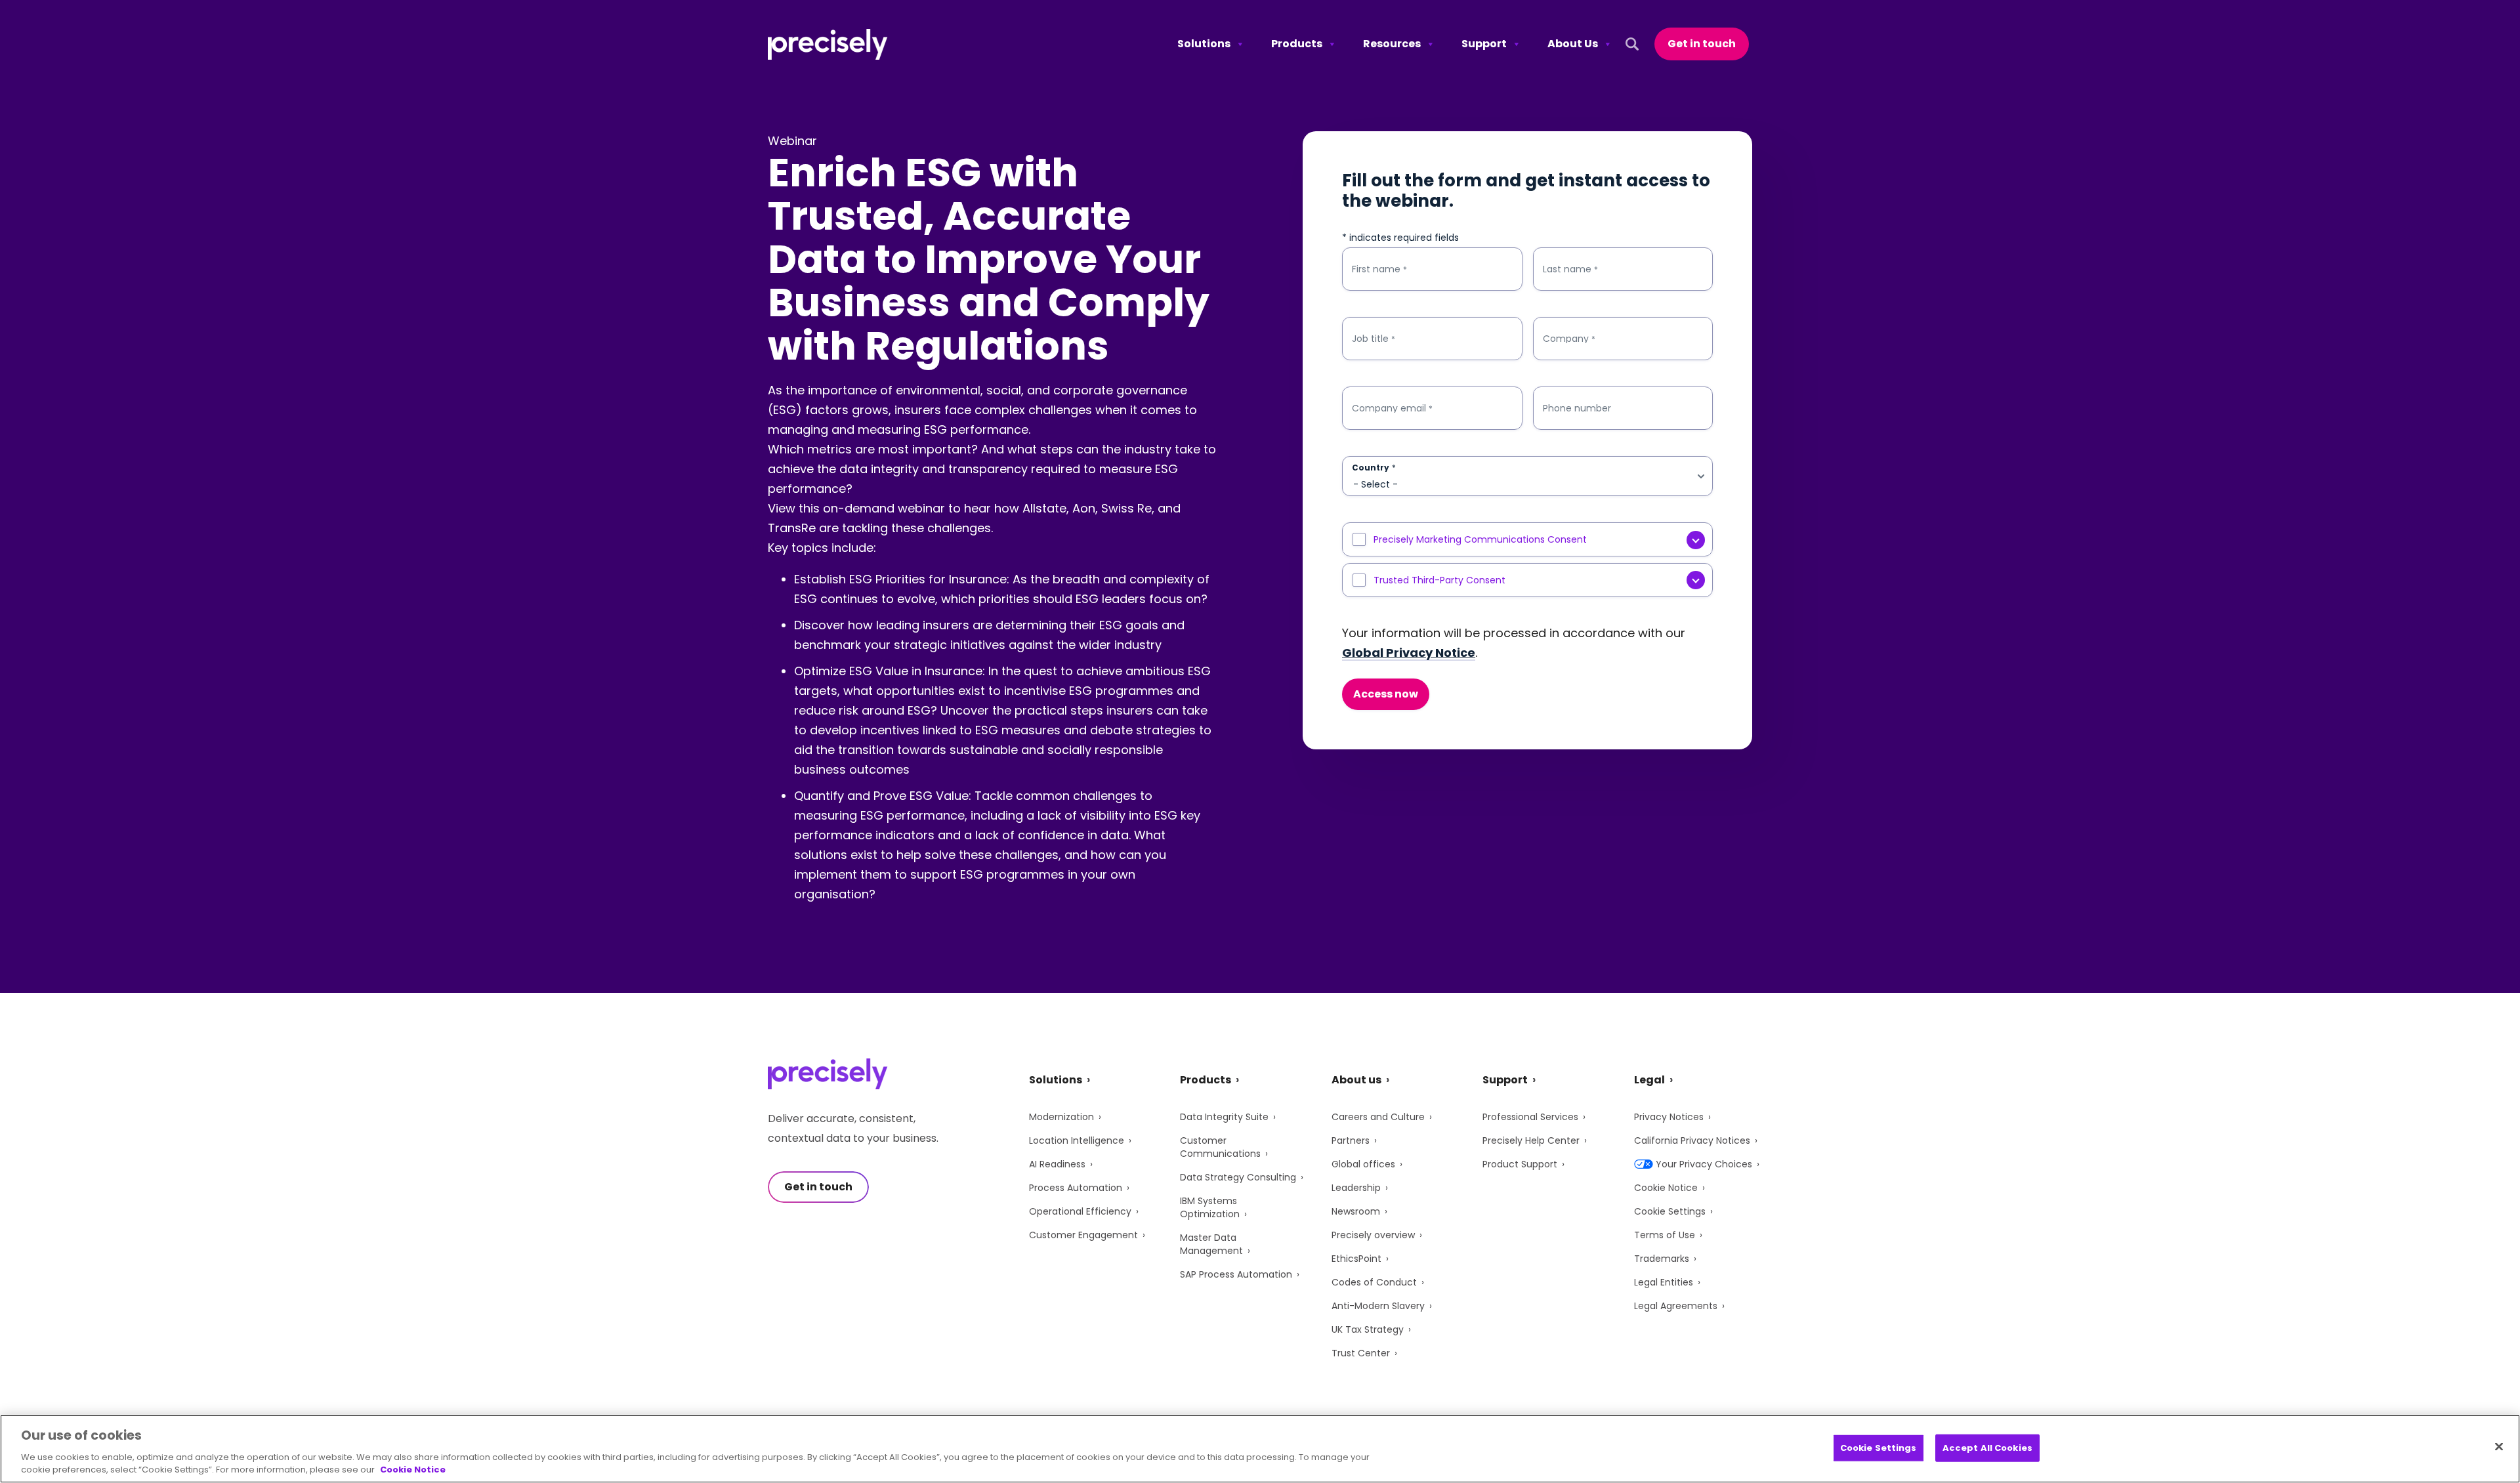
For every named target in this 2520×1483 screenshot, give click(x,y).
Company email (1392, 408)
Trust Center (1361, 1353)
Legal (1649, 1080)
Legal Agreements (1676, 1306)
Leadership (1356, 1188)
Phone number (1577, 408)
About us (1356, 1080)
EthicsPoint (1356, 1259)
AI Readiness (1057, 1164)
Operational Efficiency (1080, 1211)
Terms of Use (1665, 1235)
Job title (1374, 339)
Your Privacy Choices (1704, 1164)
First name (1379, 269)
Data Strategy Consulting (1238, 1177)
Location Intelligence (1077, 1140)
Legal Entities (1664, 1282)
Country (1374, 468)
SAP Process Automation (1236, 1274)
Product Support (1520, 1164)
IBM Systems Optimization (1210, 1207)
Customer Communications (1220, 1147)
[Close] (2499, 1447)
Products (1297, 44)
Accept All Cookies (1987, 1448)
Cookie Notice (1666, 1188)
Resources (1392, 44)
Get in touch (1702, 44)
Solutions (1204, 44)
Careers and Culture (1378, 1117)
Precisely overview (1373, 1235)
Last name (1570, 269)
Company (1569, 339)
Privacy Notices (1669, 1117)
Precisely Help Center (1531, 1140)
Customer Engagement (1083, 1235)
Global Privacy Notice (1409, 653)
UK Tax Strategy (1368, 1329)
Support (1484, 44)
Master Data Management (1211, 1244)
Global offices (1363, 1164)
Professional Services (1530, 1117)
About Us (1573, 44)
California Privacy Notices (1692, 1140)
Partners (1351, 1140)
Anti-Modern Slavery (1378, 1306)
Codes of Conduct (1374, 1282)
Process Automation (1076, 1188)
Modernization (1061, 1117)
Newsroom (1356, 1211)
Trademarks (1662, 1259)
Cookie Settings (1670, 1211)
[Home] (828, 44)
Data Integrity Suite (1224, 1117)
